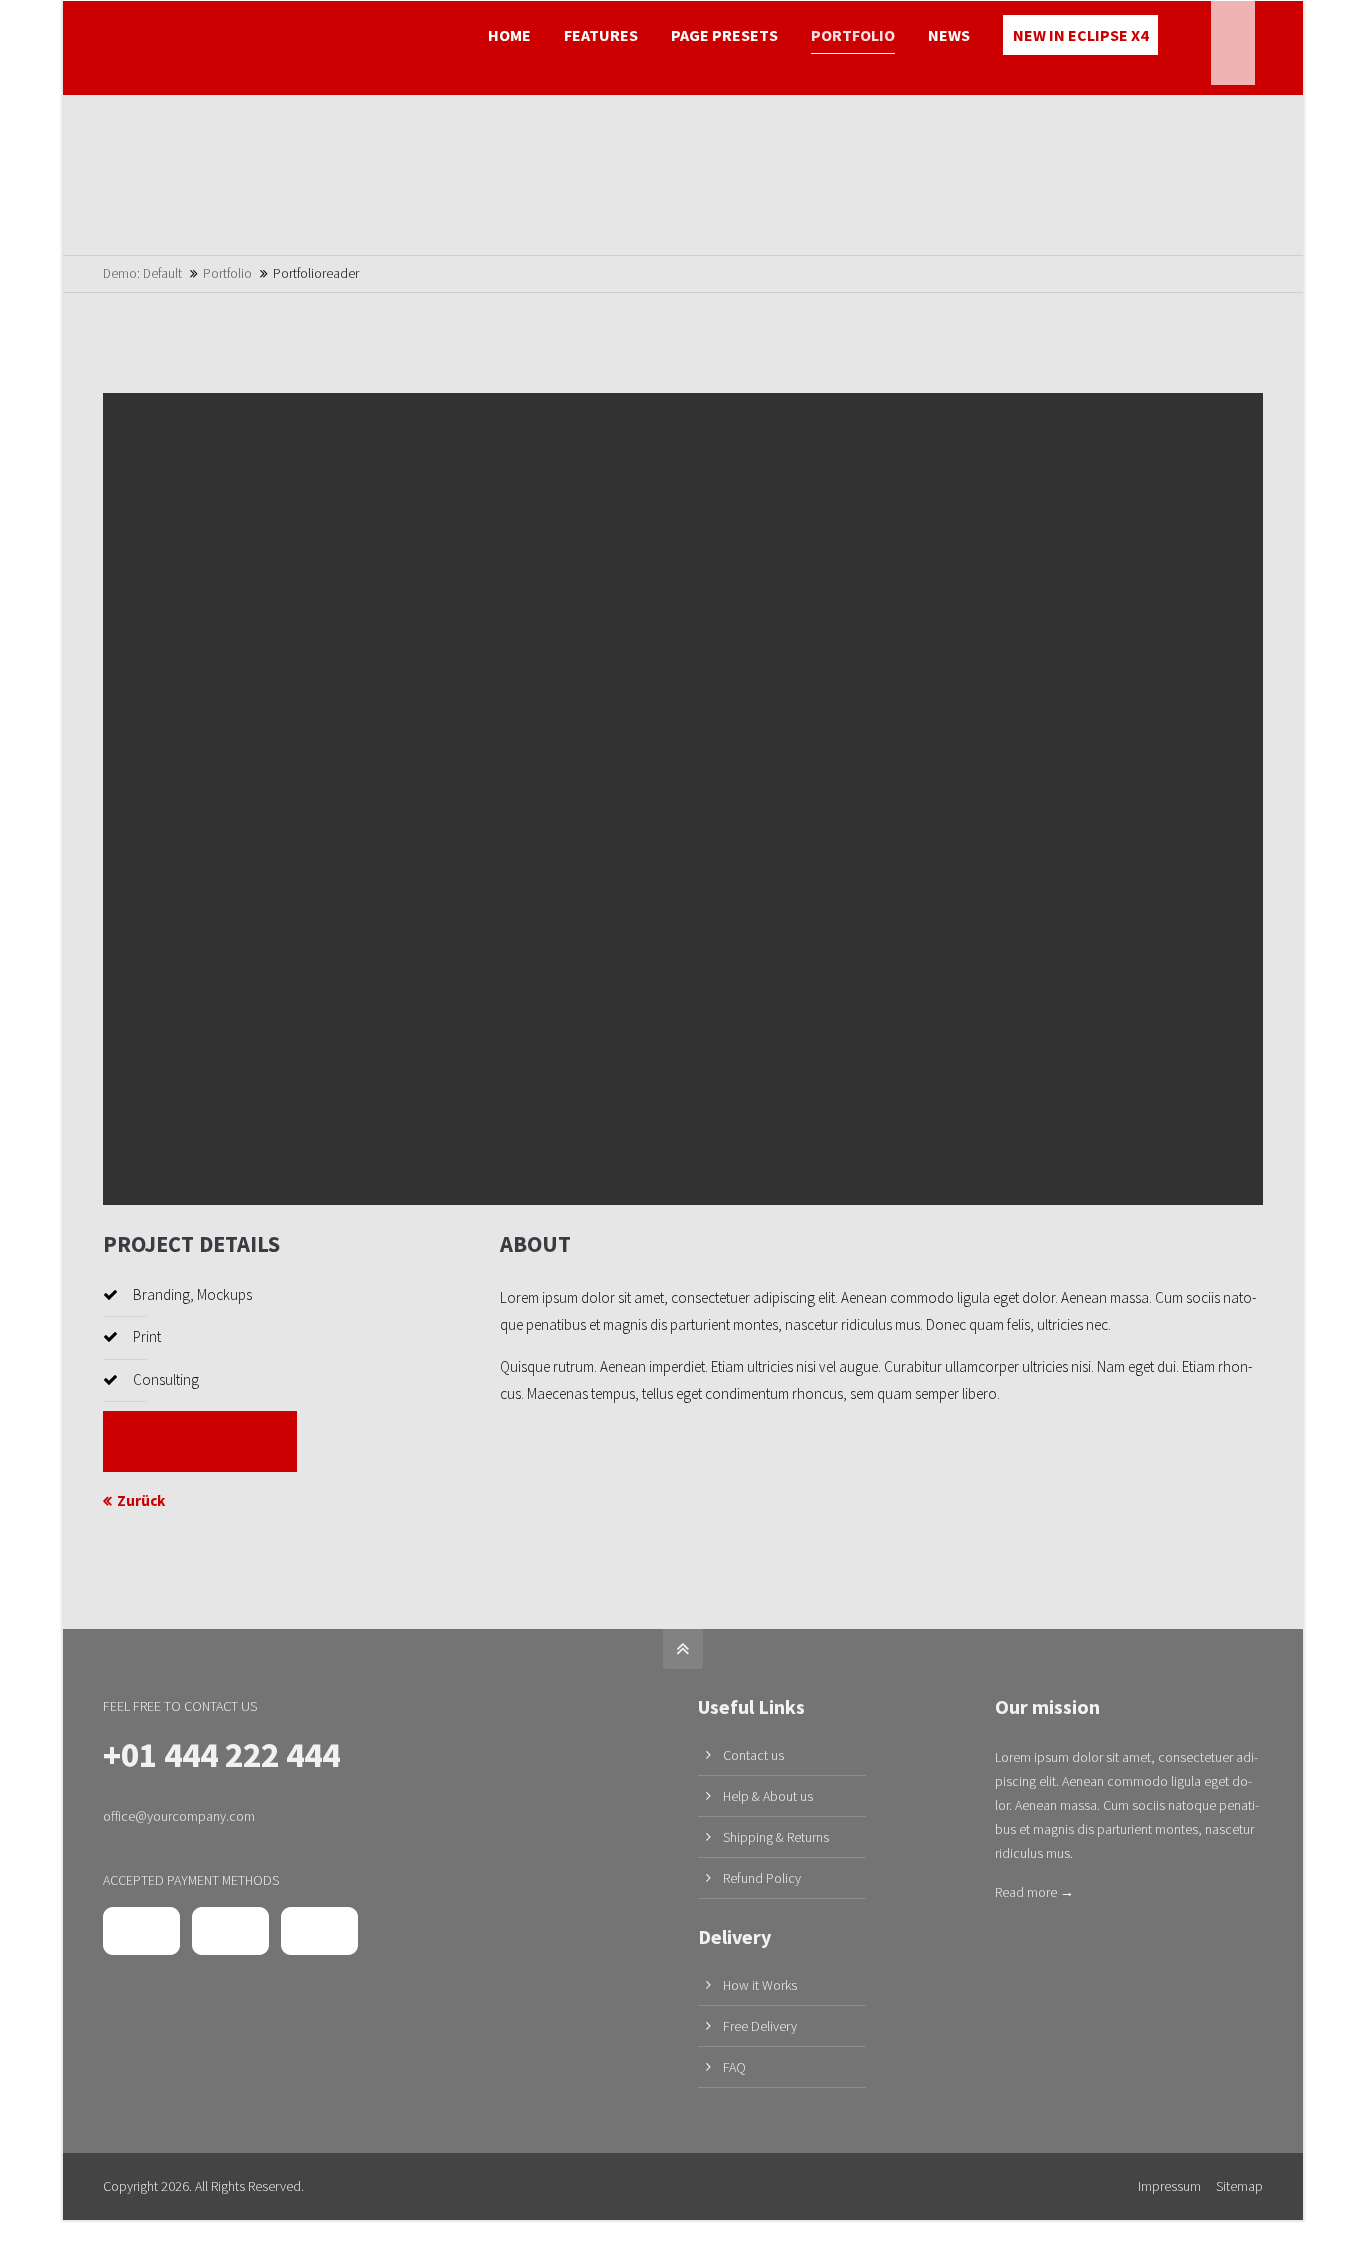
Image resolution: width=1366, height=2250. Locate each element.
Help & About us (768, 1796)
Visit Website (200, 1441)
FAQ (734, 2067)
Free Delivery (760, 2026)
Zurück (141, 1500)
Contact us (753, 1755)
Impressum (1169, 2186)
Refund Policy (762, 1878)
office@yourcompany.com (179, 1816)
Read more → (1034, 1892)
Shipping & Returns (776, 1837)
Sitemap (1239, 2186)
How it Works (760, 1985)
